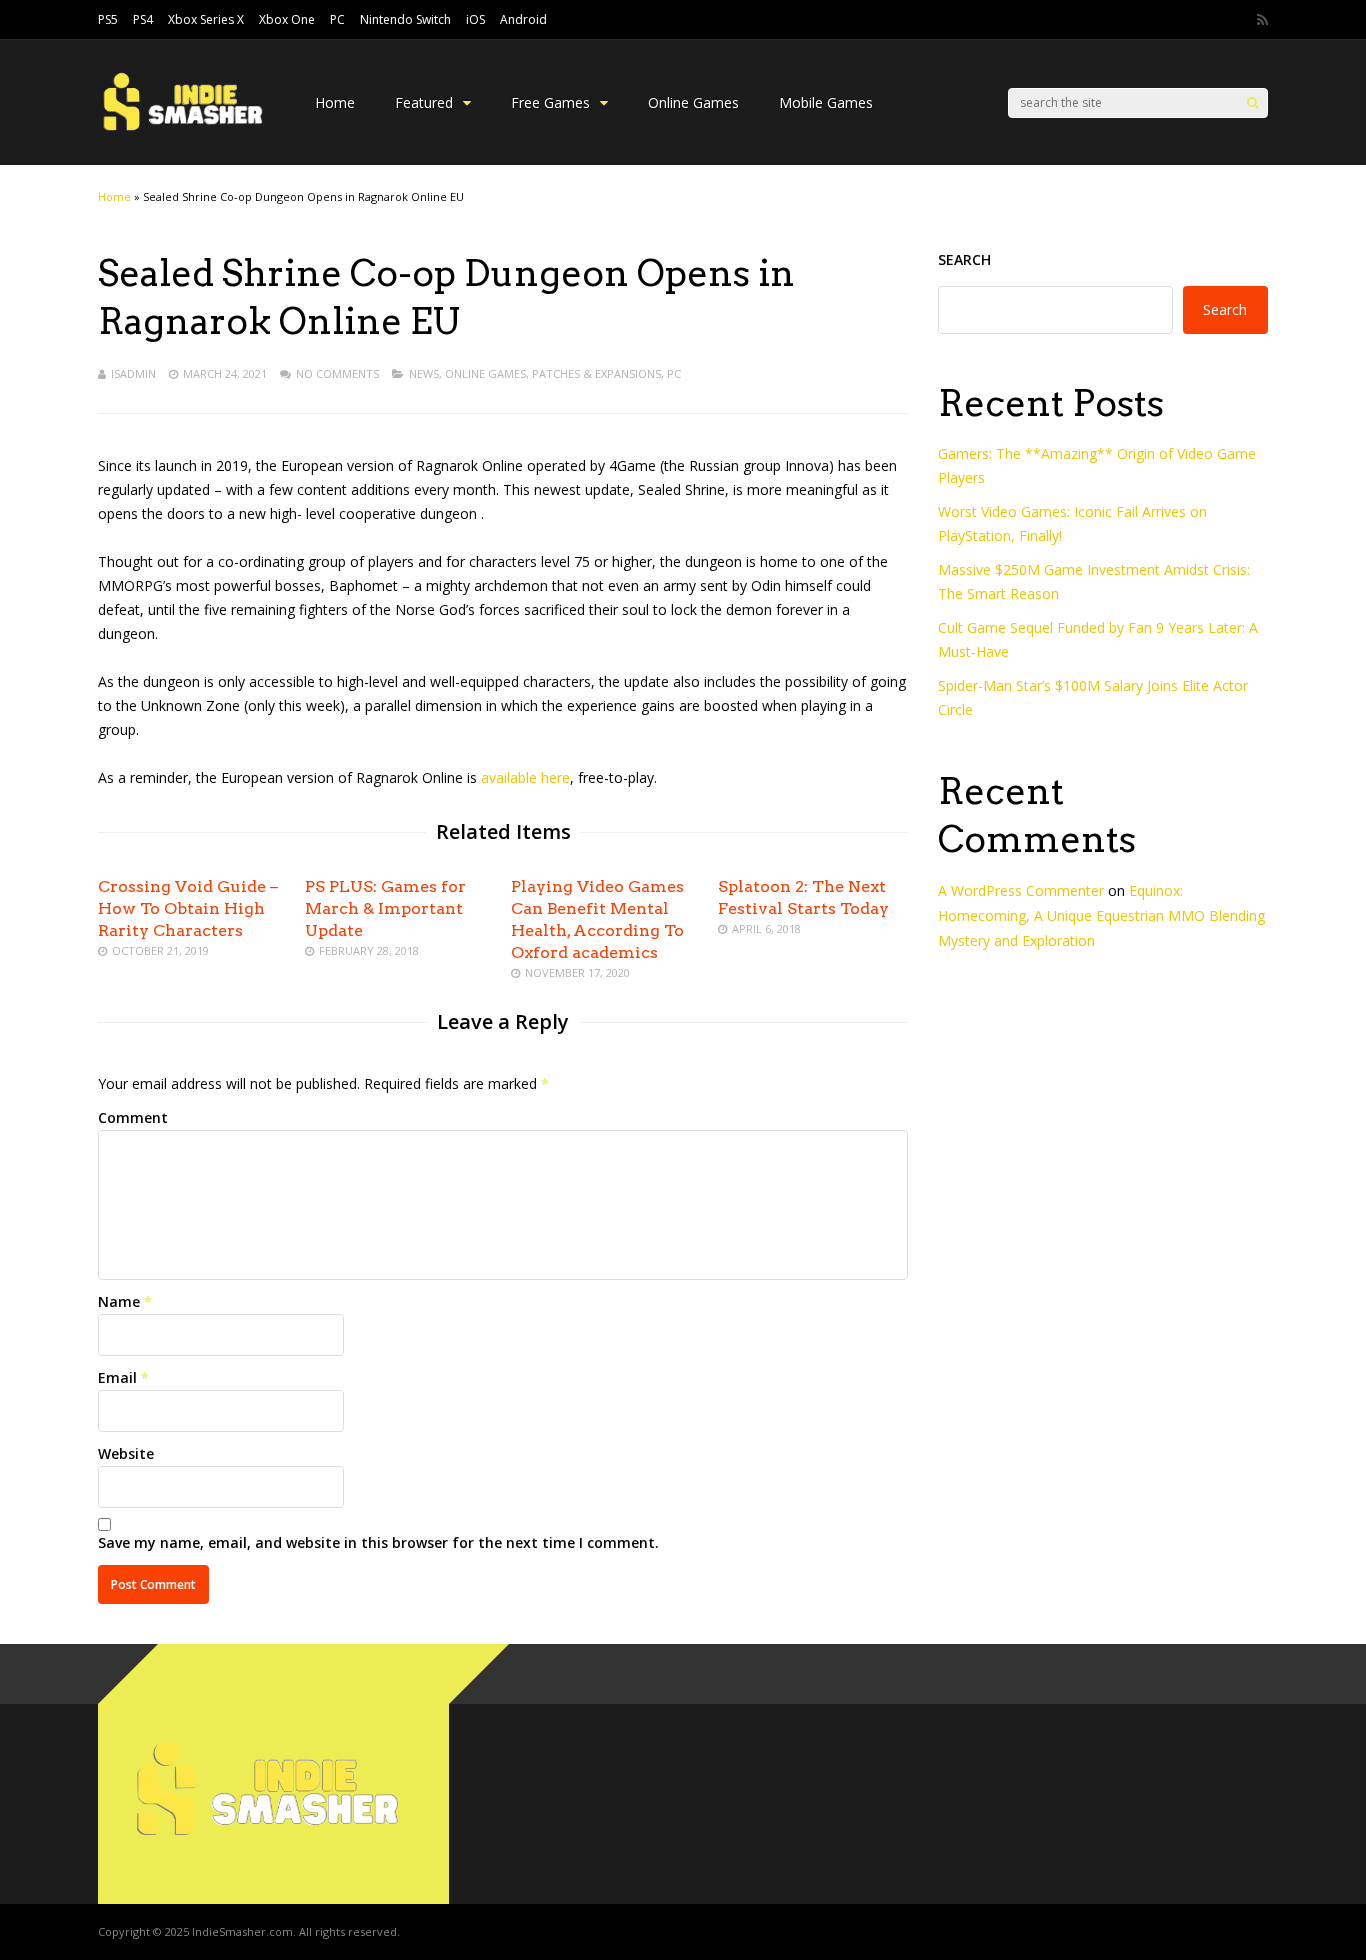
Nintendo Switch (405, 19)
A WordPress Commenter (1021, 890)
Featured (424, 102)
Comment (133, 1117)
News (424, 373)
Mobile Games (826, 102)
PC (337, 19)
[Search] (1252, 103)
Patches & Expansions (596, 373)
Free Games (550, 102)
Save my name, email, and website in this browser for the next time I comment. (378, 1542)
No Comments (337, 373)
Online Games (693, 102)
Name (119, 1301)
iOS (475, 19)
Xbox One (287, 19)
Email (117, 1377)
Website (126, 1453)
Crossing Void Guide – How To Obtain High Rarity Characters (188, 908)
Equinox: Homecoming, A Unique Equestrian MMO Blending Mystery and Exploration (1101, 915)
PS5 (108, 19)
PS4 (143, 19)
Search (964, 259)
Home (335, 102)
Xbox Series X (206, 19)
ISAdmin (133, 373)
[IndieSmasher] (186, 131)
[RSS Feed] (1262, 20)
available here (525, 777)
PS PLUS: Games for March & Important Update (385, 908)
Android (523, 19)
